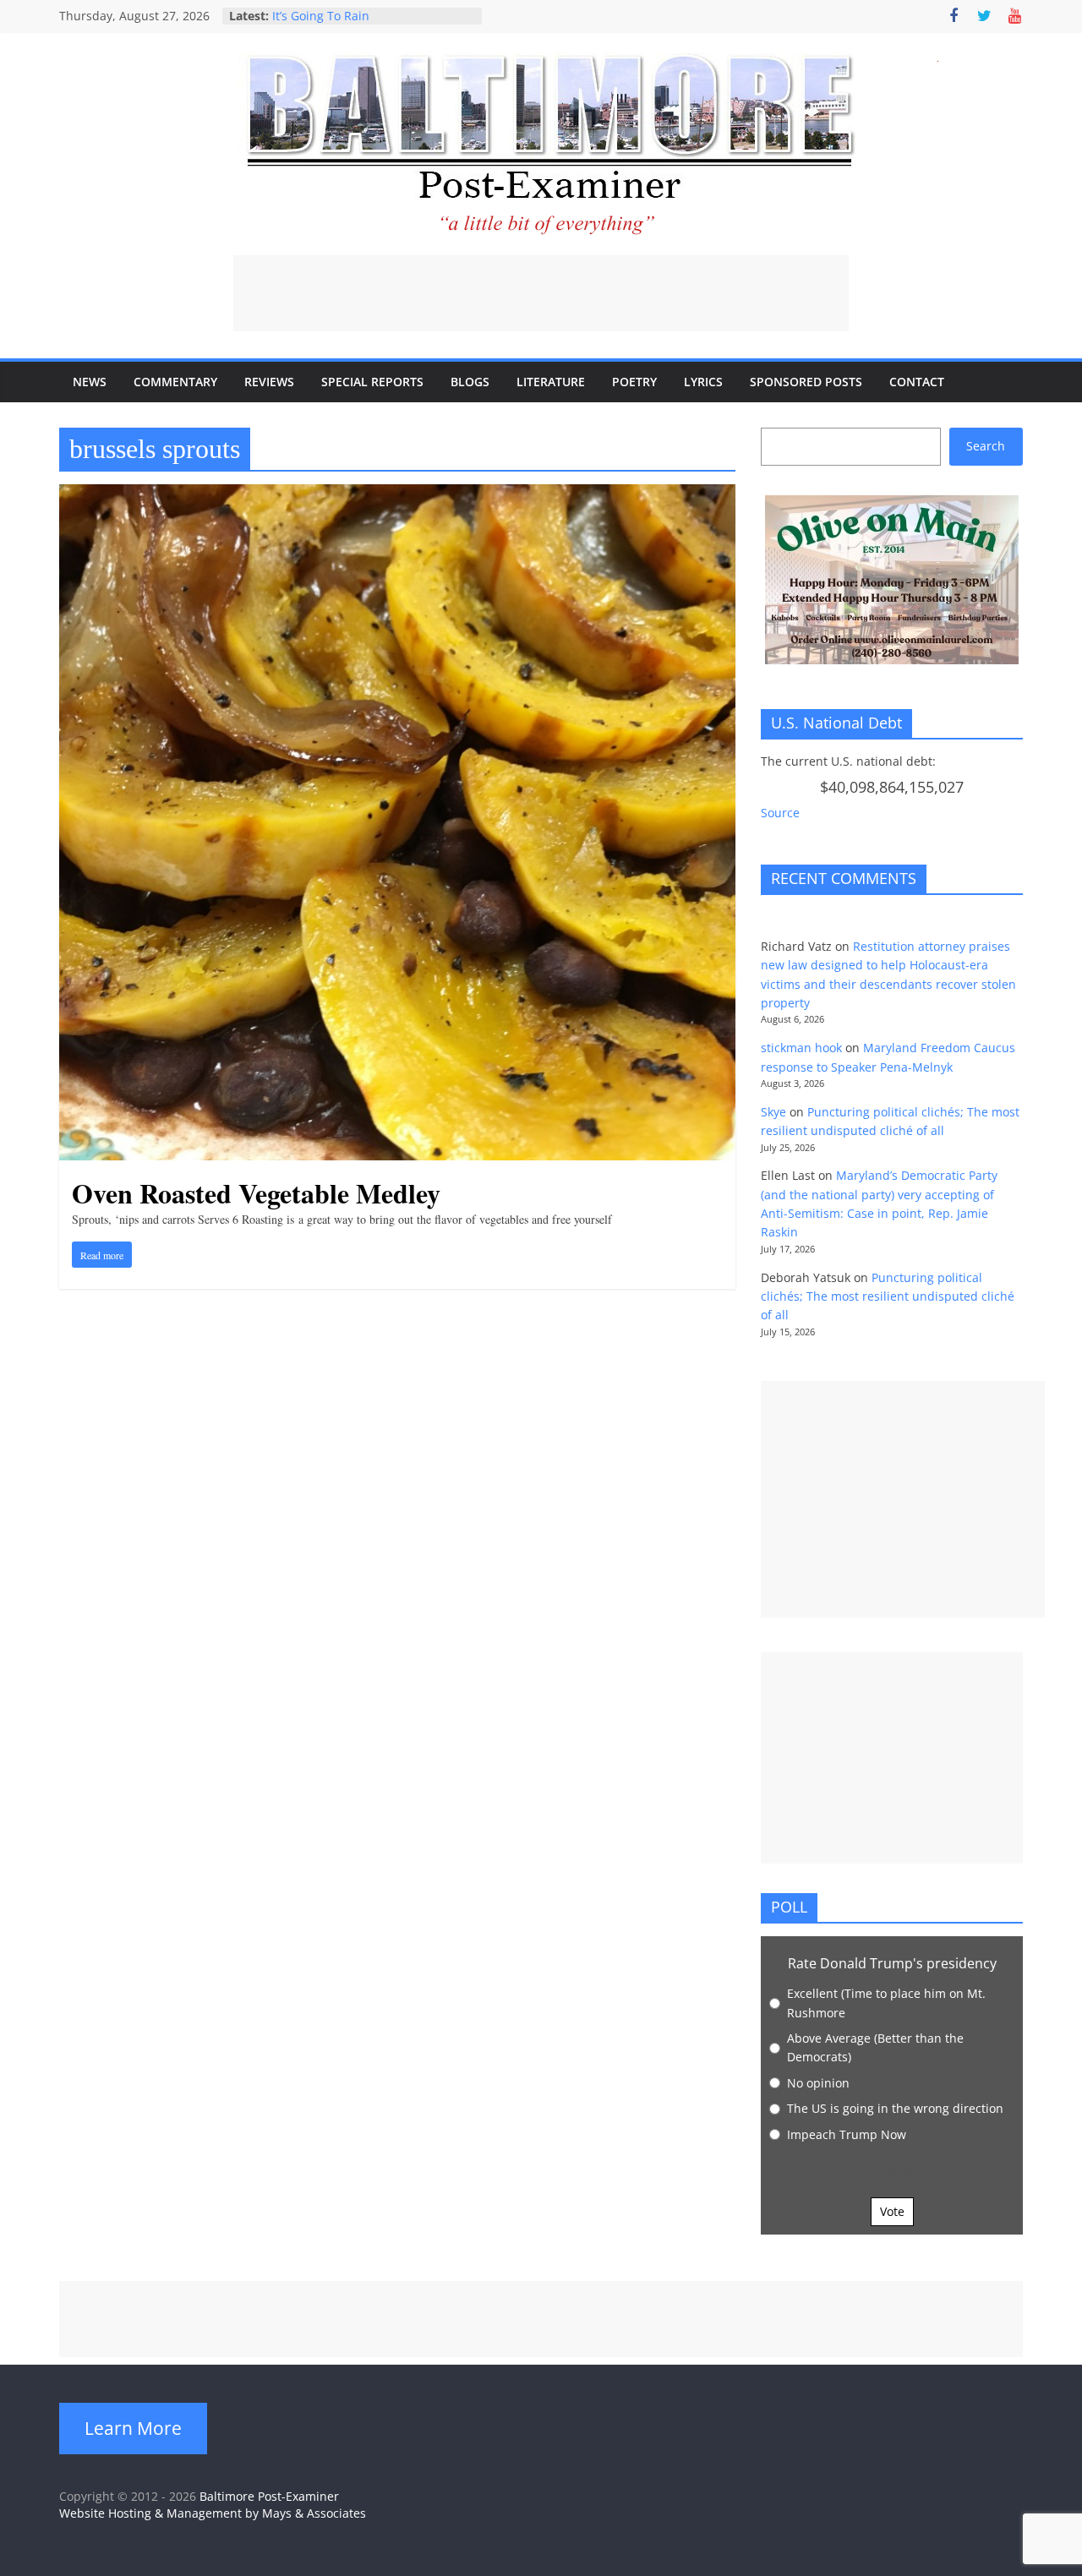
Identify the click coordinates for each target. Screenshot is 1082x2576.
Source (780, 813)
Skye (773, 1112)
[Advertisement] (541, 293)
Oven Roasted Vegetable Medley (256, 1193)
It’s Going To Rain (321, 16)
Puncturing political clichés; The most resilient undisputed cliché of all (888, 1296)
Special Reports (372, 382)
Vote (892, 2211)
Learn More (133, 2428)
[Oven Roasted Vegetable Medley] (397, 494)
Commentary (175, 382)
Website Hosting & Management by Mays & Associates (213, 2513)
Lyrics (703, 382)
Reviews (269, 382)
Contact (917, 382)
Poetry (634, 382)
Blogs (470, 382)
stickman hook (801, 1048)
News (90, 382)
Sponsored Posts (806, 382)
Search (986, 446)
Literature (551, 382)
